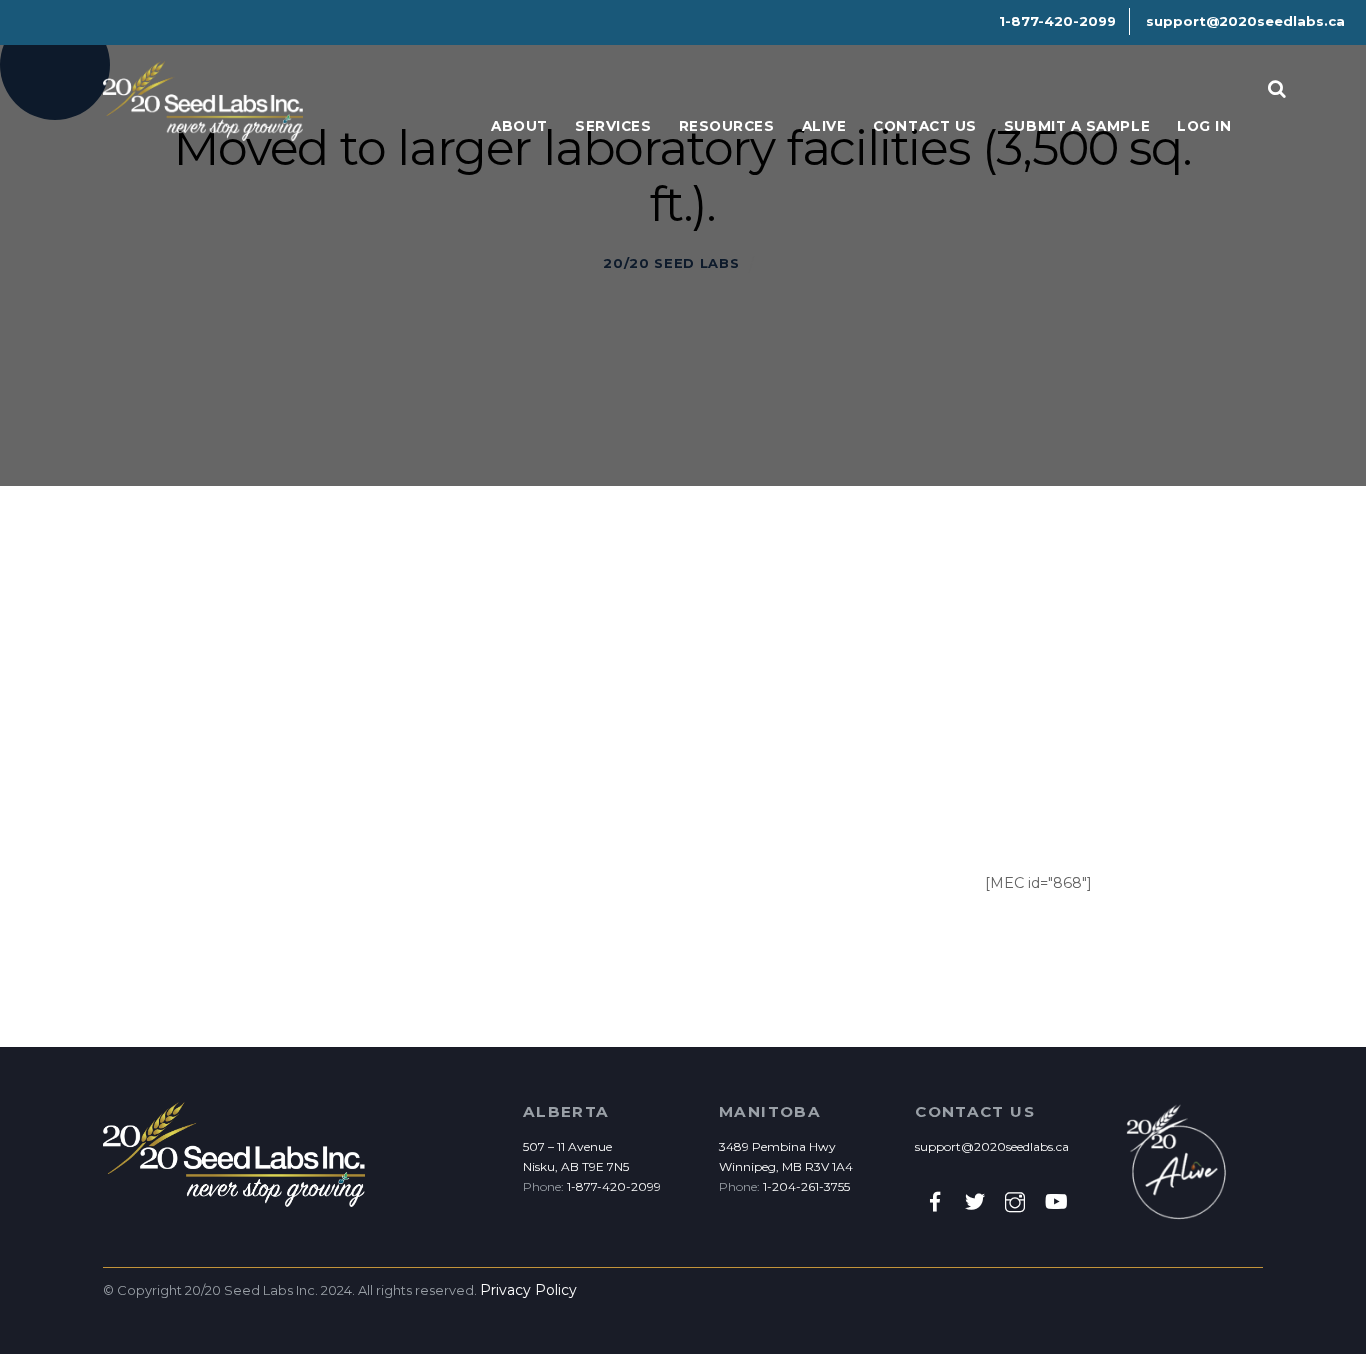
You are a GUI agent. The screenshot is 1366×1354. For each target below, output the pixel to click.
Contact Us (924, 126)
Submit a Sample (1077, 126)
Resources (727, 126)
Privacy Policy (528, 1290)
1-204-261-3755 (806, 1186)
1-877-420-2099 (614, 1186)
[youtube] (1055, 1201)
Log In (1204, 126)
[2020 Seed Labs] (203, 130)
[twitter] (975, 1201)
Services (613, 126)
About (519, 126)
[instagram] (1015, 1201)
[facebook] (935, 1201)
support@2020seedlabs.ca (992, 1146)
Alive (824, 126)
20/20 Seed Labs (671, 263)
